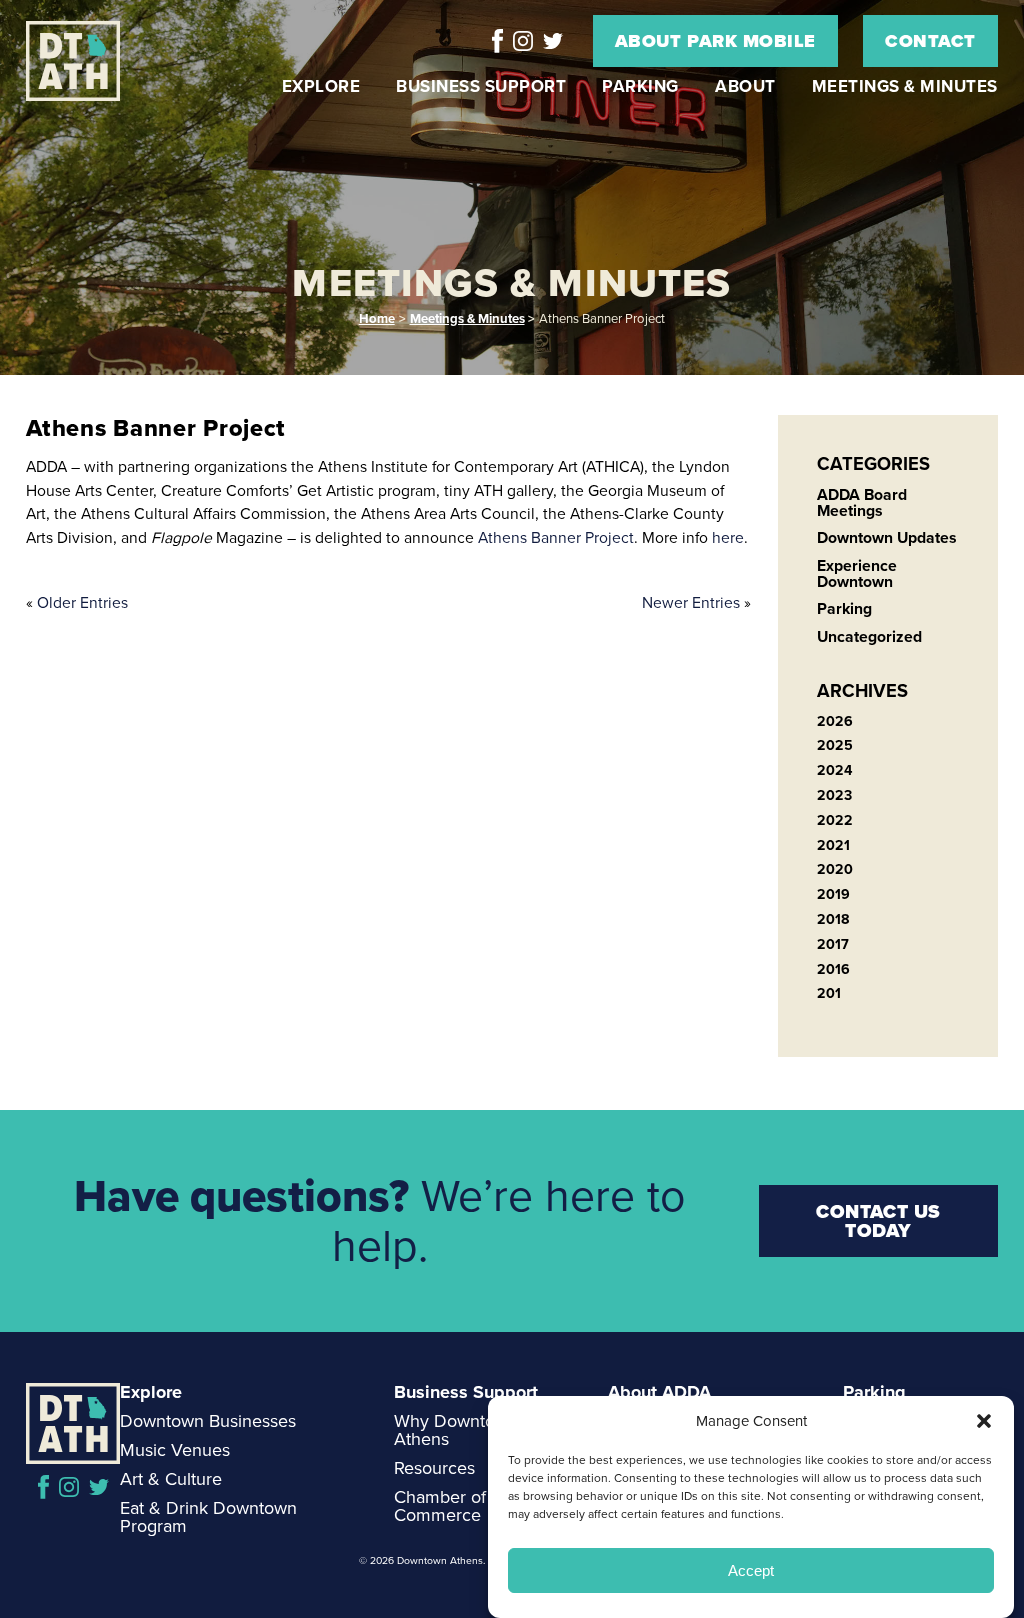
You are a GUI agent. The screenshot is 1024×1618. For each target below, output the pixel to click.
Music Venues (175, 1450)
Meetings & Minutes (905, 86)
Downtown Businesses (208, 1421)
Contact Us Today (878, 1221)
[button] (984, 1421)
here (728, 537)
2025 (835, 745)
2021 (833, 845)
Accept (751, 1570)
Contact (930, 41)
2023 (834, 795)
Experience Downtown (857, 573)
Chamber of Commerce (440, 1506)
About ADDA (659, 1392)
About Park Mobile (715, 41)
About (745, 86)
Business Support (481, 86)
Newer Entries (691, 602)
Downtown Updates (887, 537)
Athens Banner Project (556, 537)
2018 (833, 919)
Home (377, 318)
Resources (434, 1468)
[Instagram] (523, 41)
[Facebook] (497, 41)
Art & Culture (171, 1479)
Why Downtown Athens (456, 1430)
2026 (835, 721)
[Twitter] (553, 41)
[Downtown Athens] (82, 61)
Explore (321, 86)
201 (829, 993)
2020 (835, 869)
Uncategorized (869, 636)
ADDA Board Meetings (862, 502)
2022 (835, 820)
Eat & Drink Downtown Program (208, 1517)
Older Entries (82, 602)
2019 (833, 894)
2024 (834, 770)
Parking (640, 86)
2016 (833, 969)
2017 (833, 944)
